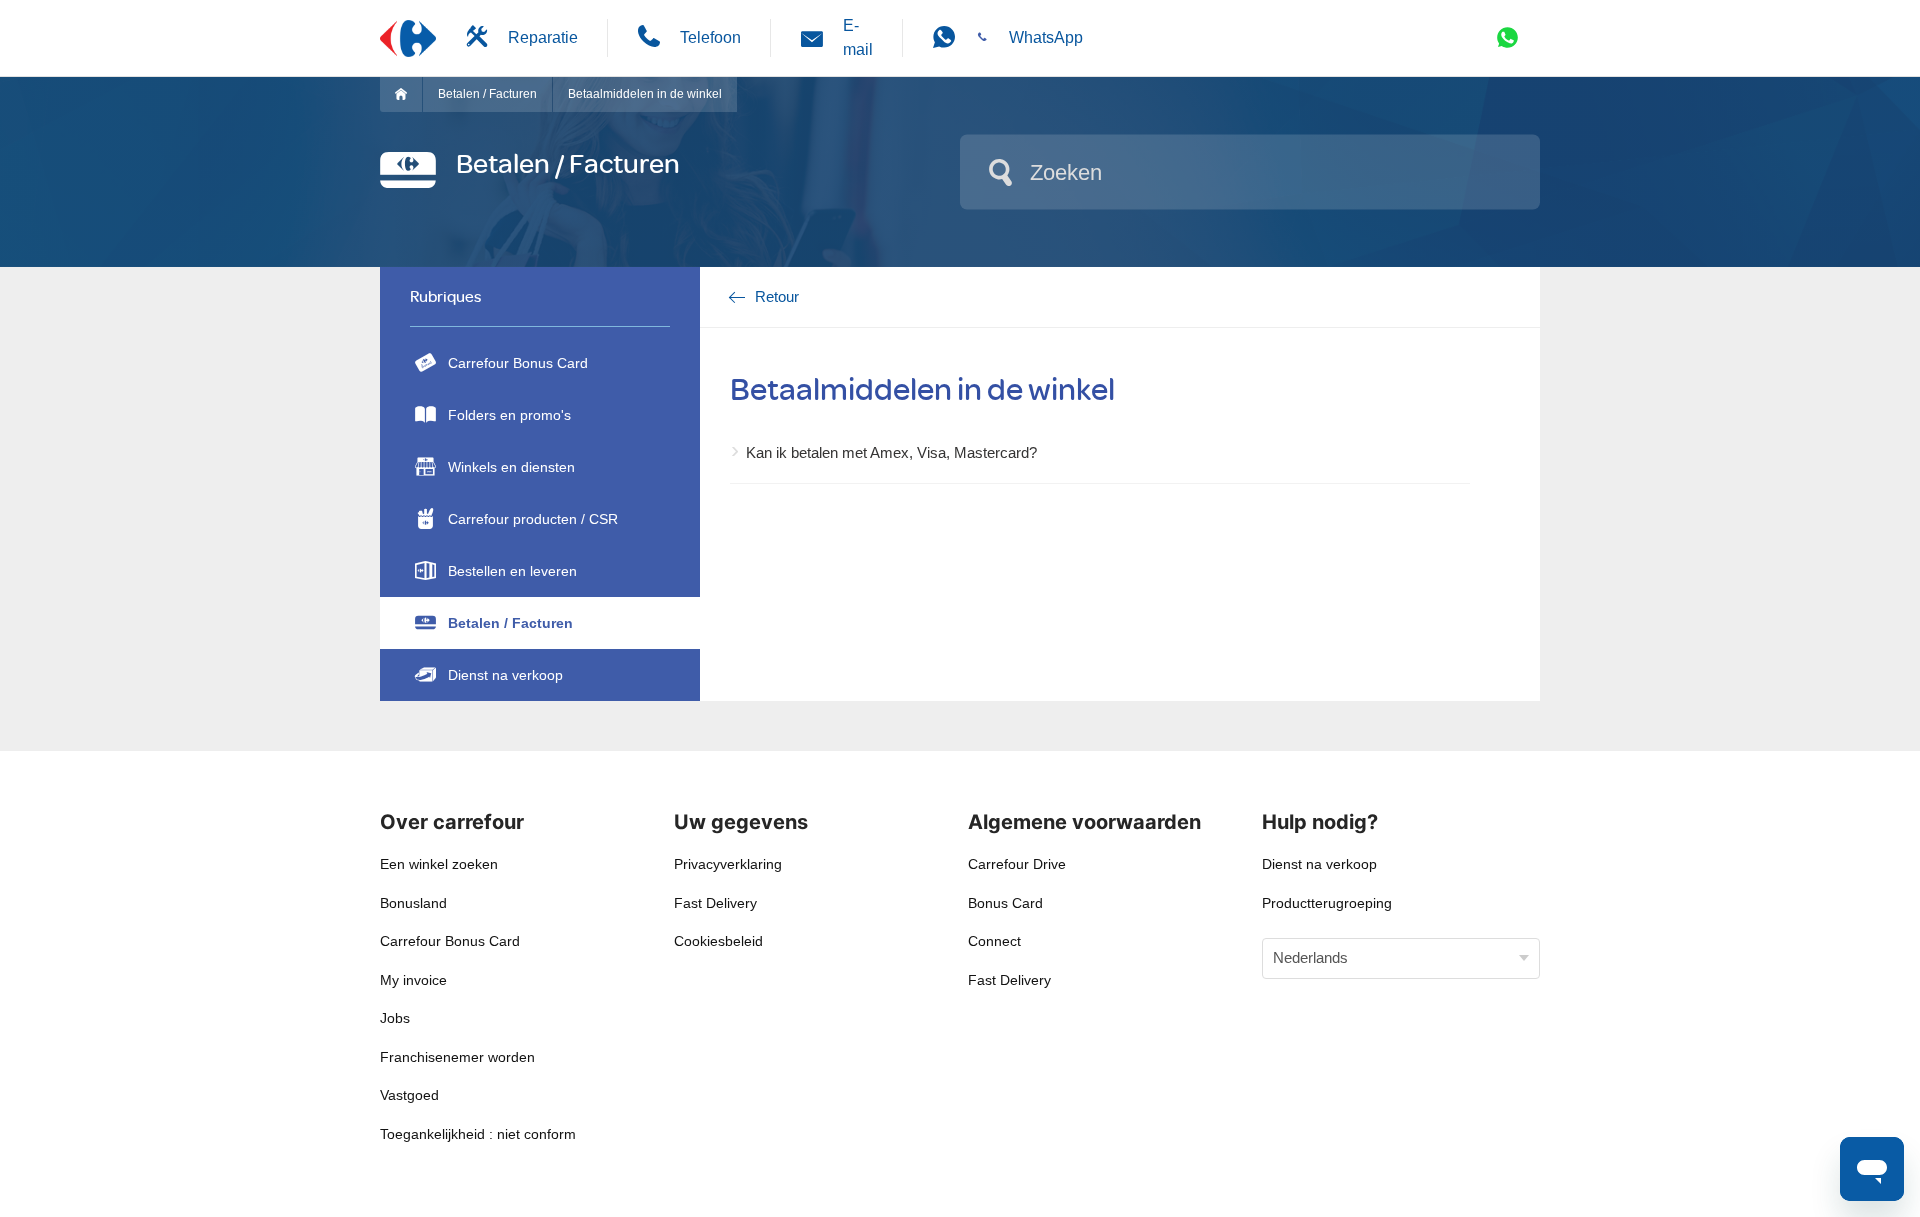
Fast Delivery (715, 903)
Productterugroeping (1327, 903)
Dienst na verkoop (505, 675)
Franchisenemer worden (457, 1057)
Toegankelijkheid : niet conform (478, 1134)
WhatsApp (1046, 37)
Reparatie (543, 37)
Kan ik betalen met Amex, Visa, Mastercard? (891, 452)
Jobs (395, 1018)
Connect (994, 941)
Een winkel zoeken (439, 864)
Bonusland (413, 903)
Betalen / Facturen (487, 94)
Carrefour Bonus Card (518, 363)
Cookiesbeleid (718, 941)
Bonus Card (1005, 903)
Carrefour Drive (1017, 864)
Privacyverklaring (728, 864)
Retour (777, 296)
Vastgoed (409, 1095)
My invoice (413, 980)
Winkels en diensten (511, 467)
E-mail (858, 37)
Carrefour (408, 94)
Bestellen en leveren (512, 571)
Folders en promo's (509, 415)
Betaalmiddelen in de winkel (645, 94)
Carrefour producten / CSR (533, 519)
